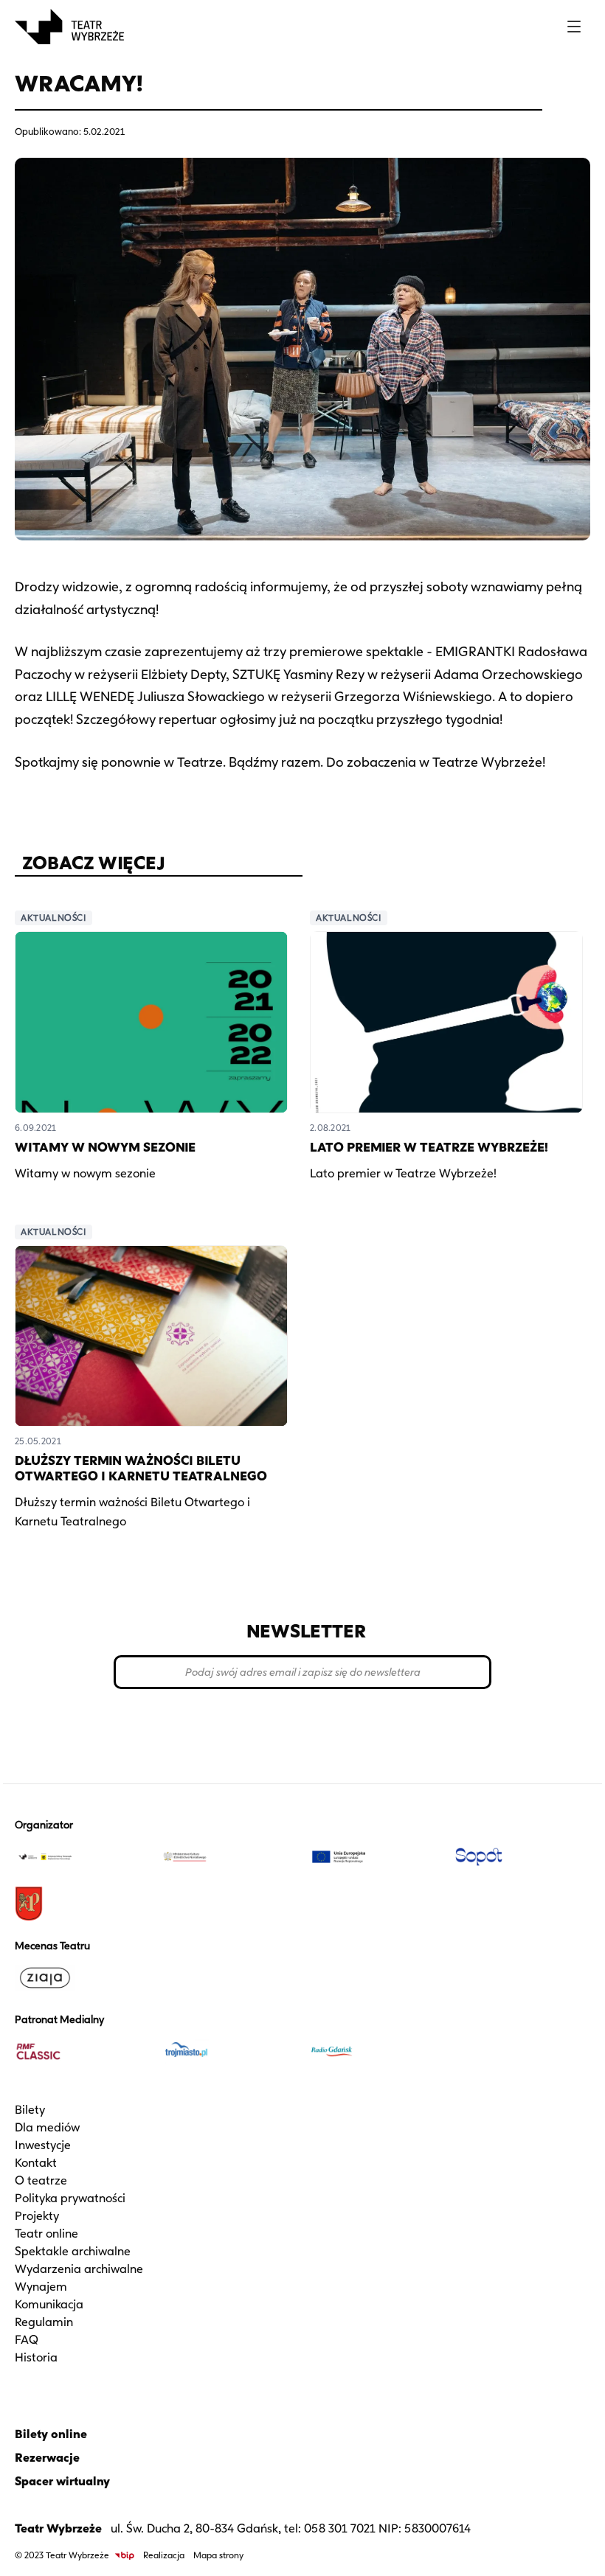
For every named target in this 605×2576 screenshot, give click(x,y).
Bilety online (51, 2434)
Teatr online (46, 2234)
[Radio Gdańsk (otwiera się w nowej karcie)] (376, 2051)
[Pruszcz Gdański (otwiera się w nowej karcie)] (82, 1904)
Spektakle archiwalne (73, 2251)
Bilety (30, 2110)
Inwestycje (43, 2145)
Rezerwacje (47, 2458)
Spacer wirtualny (62, 2481)
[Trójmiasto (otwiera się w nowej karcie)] (229, 2051)
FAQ (27, 2340)
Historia (36, 2357)
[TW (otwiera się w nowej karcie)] (82, 1856)
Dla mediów (47, 2127)
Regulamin (44, 2322)
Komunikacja (49, 2304)
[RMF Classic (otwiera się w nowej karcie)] (82, 2051)
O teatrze (41, 2180)
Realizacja (164, 2555)
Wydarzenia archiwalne (79, 2269)
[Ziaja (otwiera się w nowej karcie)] (82, 1977)
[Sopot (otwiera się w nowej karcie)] (523, 1856)
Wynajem (41, 2287)
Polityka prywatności (70, 2198)
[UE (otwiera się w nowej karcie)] (376, 1856)
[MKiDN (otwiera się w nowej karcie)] (229, 1856)
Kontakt (36, 2163)
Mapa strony (218, 2555)
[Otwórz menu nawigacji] (574, 27)
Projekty (37, 2216)
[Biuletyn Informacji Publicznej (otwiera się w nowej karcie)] (125, 2556)
